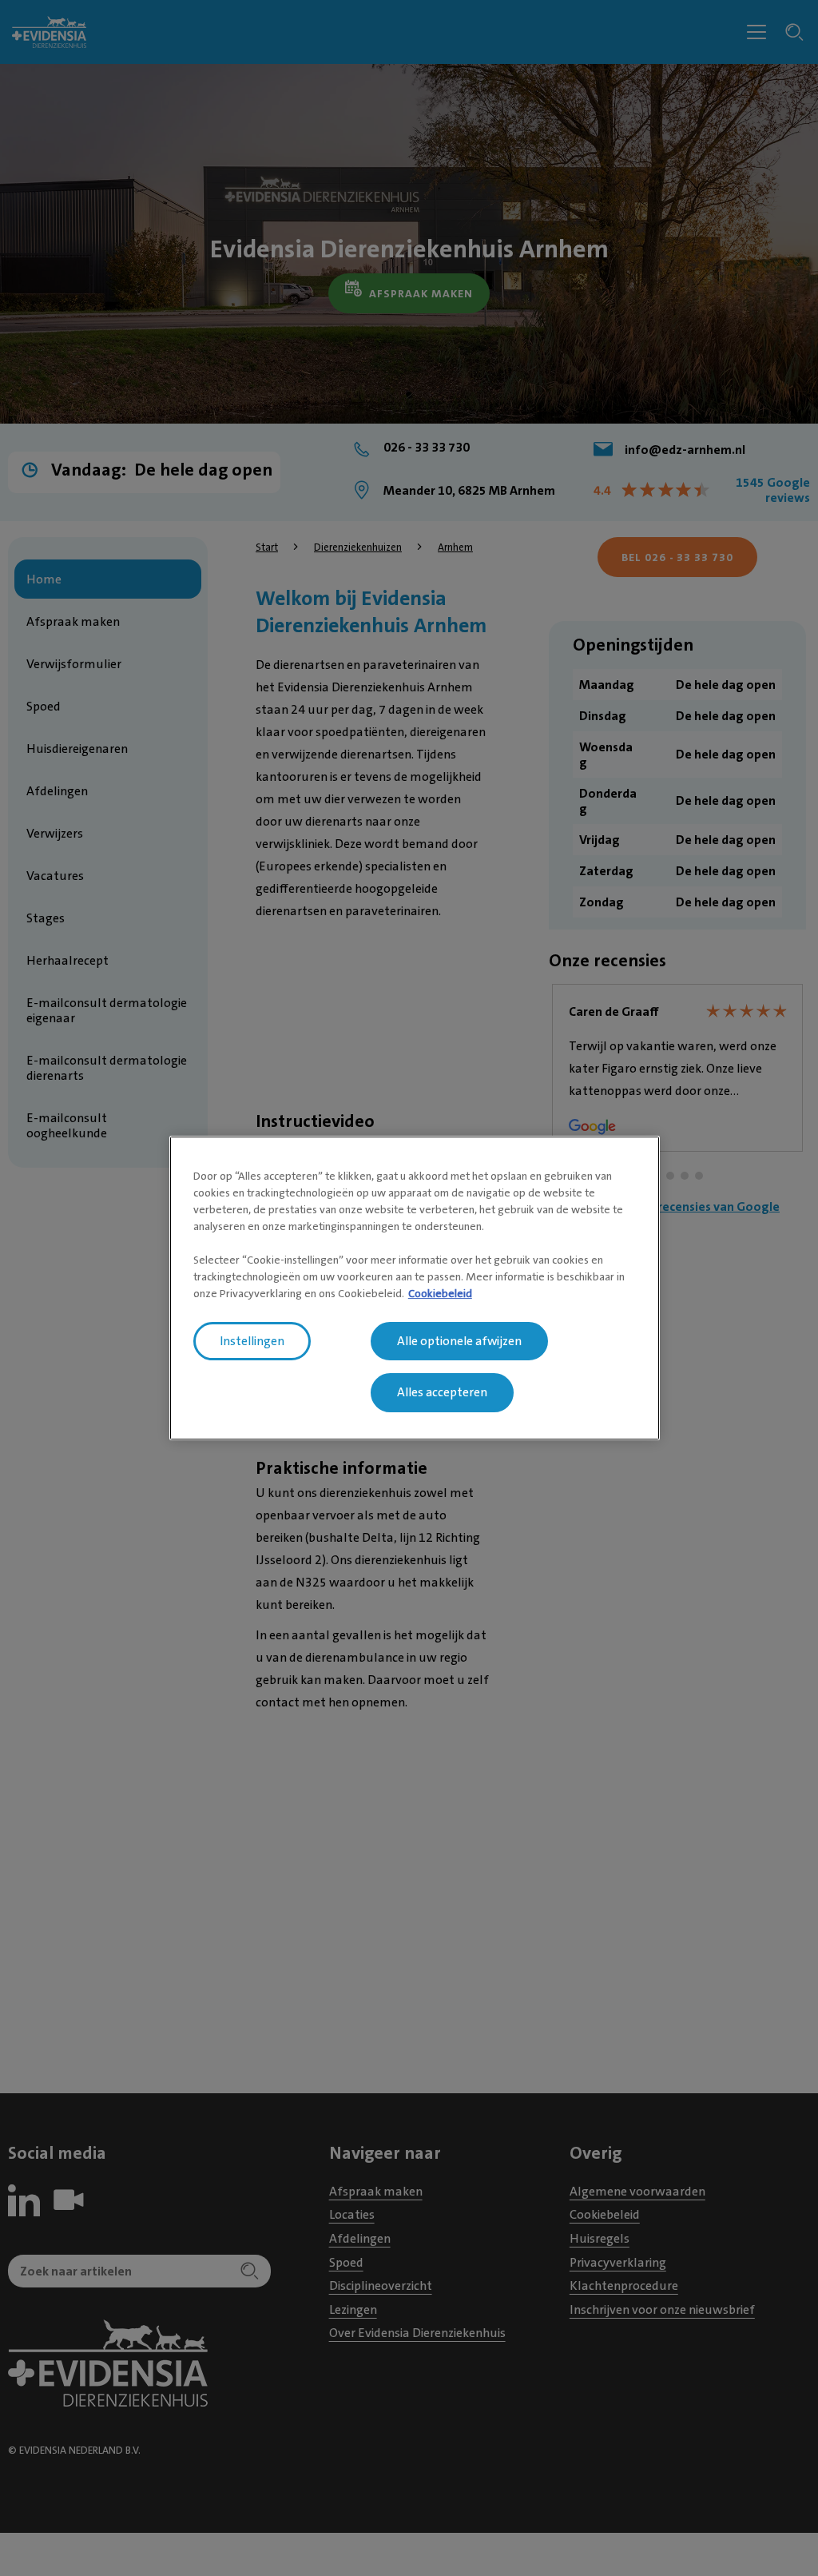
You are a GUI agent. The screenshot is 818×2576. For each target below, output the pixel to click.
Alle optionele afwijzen (459, 1341)
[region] (415, 1288)
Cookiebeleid (440, 1293)
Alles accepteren (442, 1393)
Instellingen (252, 1341)
